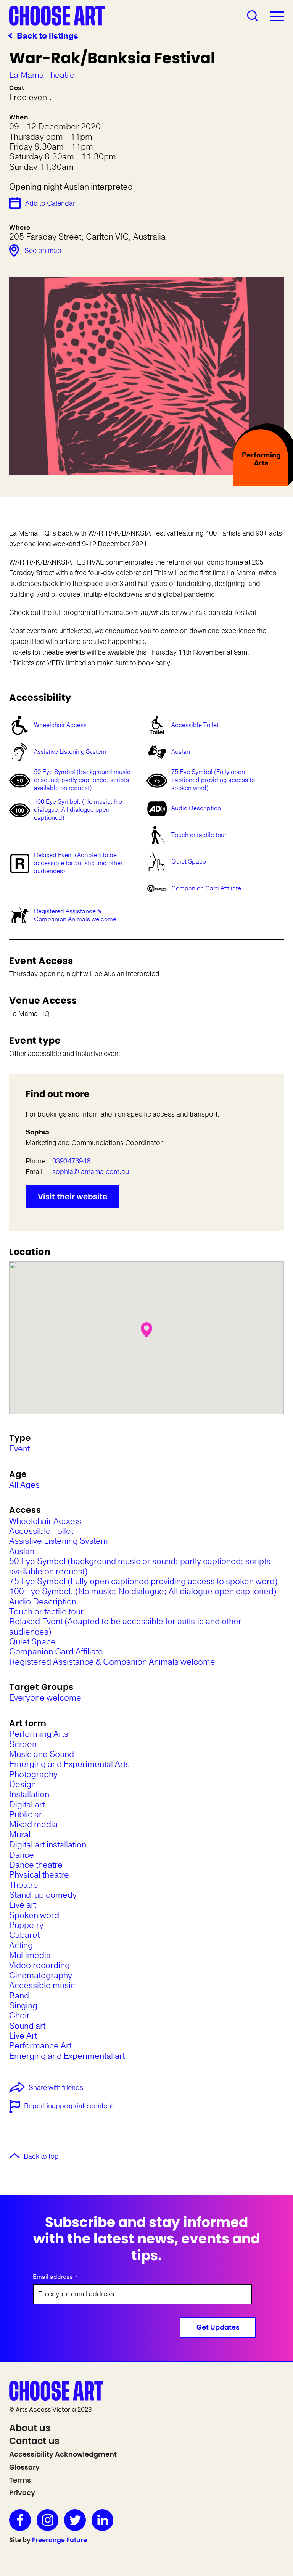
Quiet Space (189, 862)
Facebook (20, 2520)
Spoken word (34, 1915)
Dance (22, 1855)
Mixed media (33, 1825)
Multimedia (30, 1955)
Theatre (24, 1885)
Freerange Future (60, 2540)
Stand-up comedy (43, 1895)
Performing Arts (39, 1734)
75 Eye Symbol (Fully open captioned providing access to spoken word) (213, 780)
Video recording (39, 1965)
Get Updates (218, 2327)
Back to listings (47, 36)
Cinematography (41, 1976)
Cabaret (24, 1935)
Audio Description (196, 808)
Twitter (75, 2520)
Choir (19, 2016)
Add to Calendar (50, 203)
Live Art (23, 2036)
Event (19, 1449)
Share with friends (56, 2088)
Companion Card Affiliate (206, 888)
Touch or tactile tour (199, 835)
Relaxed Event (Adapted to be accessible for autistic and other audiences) (78, 863)
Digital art (27, 1805)
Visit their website (72, 1197)
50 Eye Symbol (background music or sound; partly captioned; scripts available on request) (82, 780)
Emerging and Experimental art (67, 2056)
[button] (146, 1330)
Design (23, 1784)
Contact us (34, 2441)
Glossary (24, 2467)
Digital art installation (48, 1845)
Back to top (41, 2157)
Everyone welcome (45, 1698)
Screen (23, 1744)
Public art (27, 1815)
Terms (20, 2480)
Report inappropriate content (68, 2106)
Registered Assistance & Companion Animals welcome (75, 915)
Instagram (47, 2520)
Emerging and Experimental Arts (69, 1764)
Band (19, 1996)
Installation (29, 1794)
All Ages (24, 1485)
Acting (21, 1945)
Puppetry (26, 1925)
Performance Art (40, 2046)
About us (30, 2428)
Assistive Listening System (70, 752)
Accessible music (42, 1985)
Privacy (22, 2493)
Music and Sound (42, 1754)
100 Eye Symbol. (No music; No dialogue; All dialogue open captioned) (78, 810)
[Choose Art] (57, 15)
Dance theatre (36, 1865)
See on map (43, 251)
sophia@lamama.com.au (91, 1172)
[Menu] (277, 16)
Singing (23, 2006)
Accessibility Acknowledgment (63, 2454)
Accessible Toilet (195, 725)
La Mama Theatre (42, 75)
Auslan (181, 752)
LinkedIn (102, 2520)
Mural (20, 1835)
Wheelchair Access (60, 725)
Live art (23, 1905)
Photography (33, 1775)
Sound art (27, 2026)
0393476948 (71, 1161)
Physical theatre (39, 1875)
